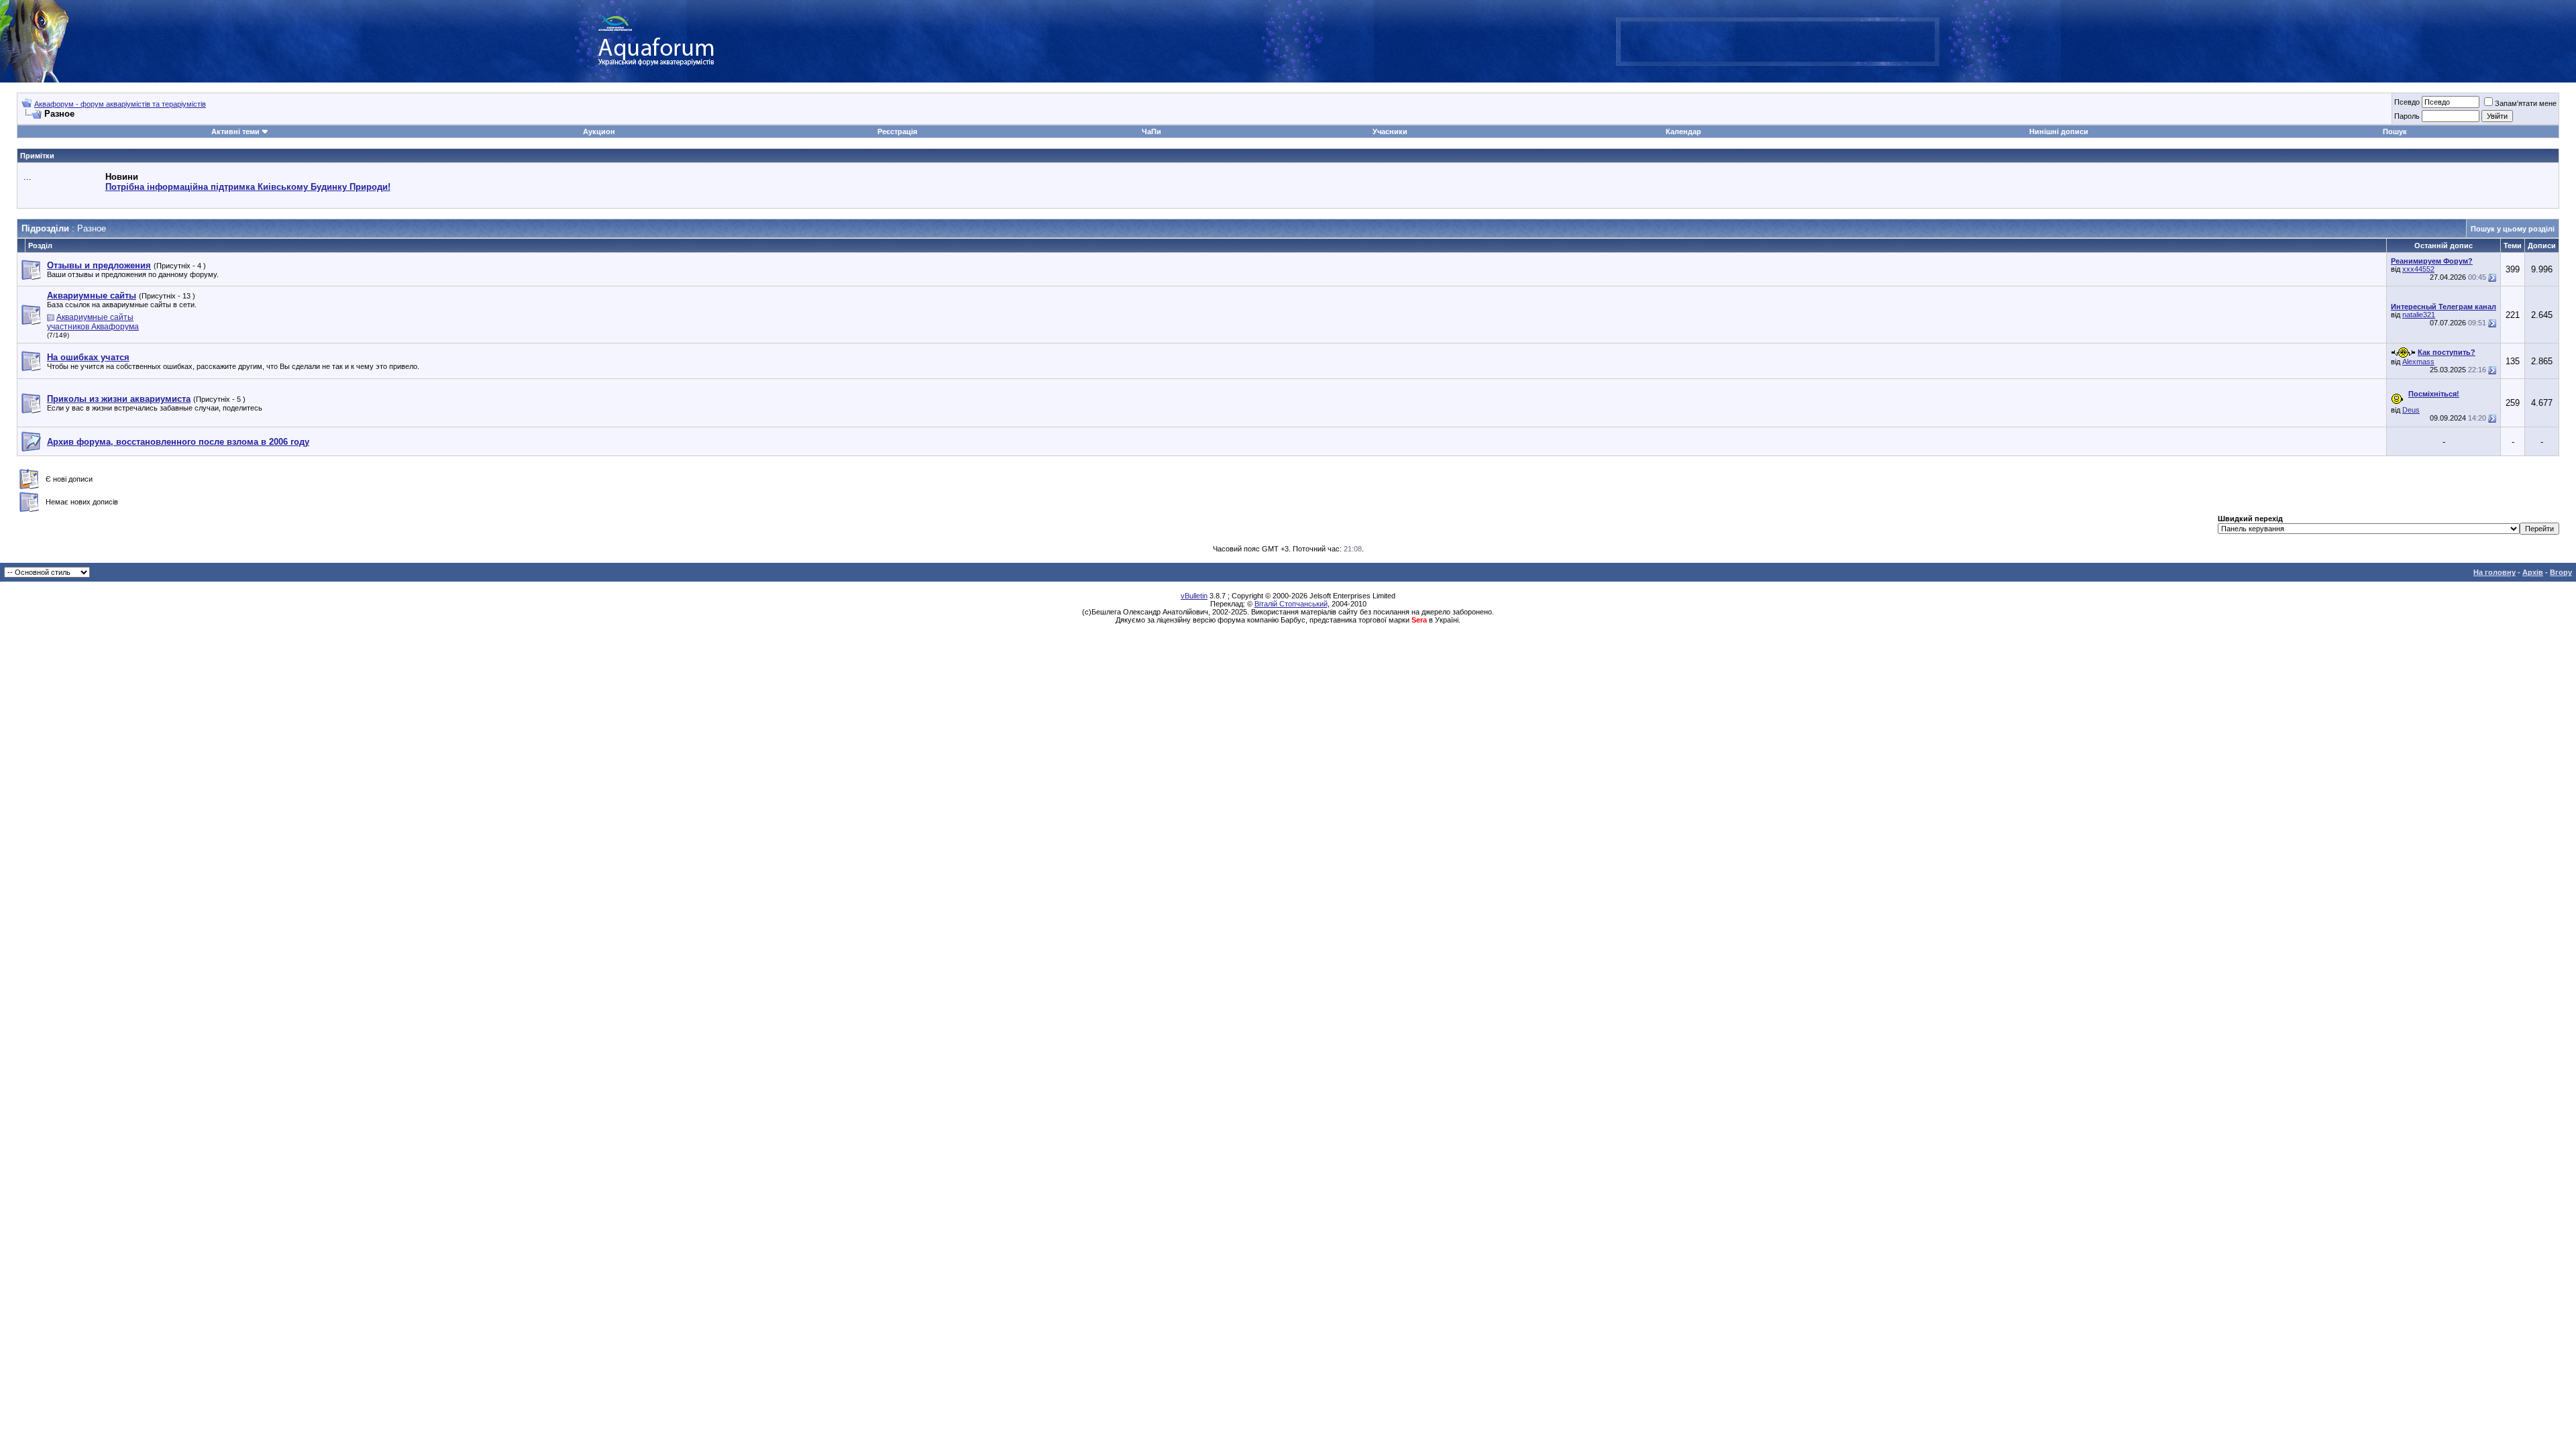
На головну (2494, 572)
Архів (2533, 572)
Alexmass (2418, 362)
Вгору (2561, 572)
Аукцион (599, 131)
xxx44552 (2418, 269)
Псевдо (2407, 102)
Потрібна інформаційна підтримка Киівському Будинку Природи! (248, 187)
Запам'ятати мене (2526, 103)
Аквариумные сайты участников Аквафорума (93, 322)
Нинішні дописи (2059, 131)
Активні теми (235, 131)
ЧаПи (1151, 131)
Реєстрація (897, 131)
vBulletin (1194, 596)
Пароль (2407, 116)
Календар (1683, 131)
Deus (2411, 410)
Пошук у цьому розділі (2513, 229)
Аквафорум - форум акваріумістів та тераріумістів (120, 104)
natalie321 (2419, 315)
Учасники (1390, 131)
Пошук (2395, 131)
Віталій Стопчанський (1291, 604)
